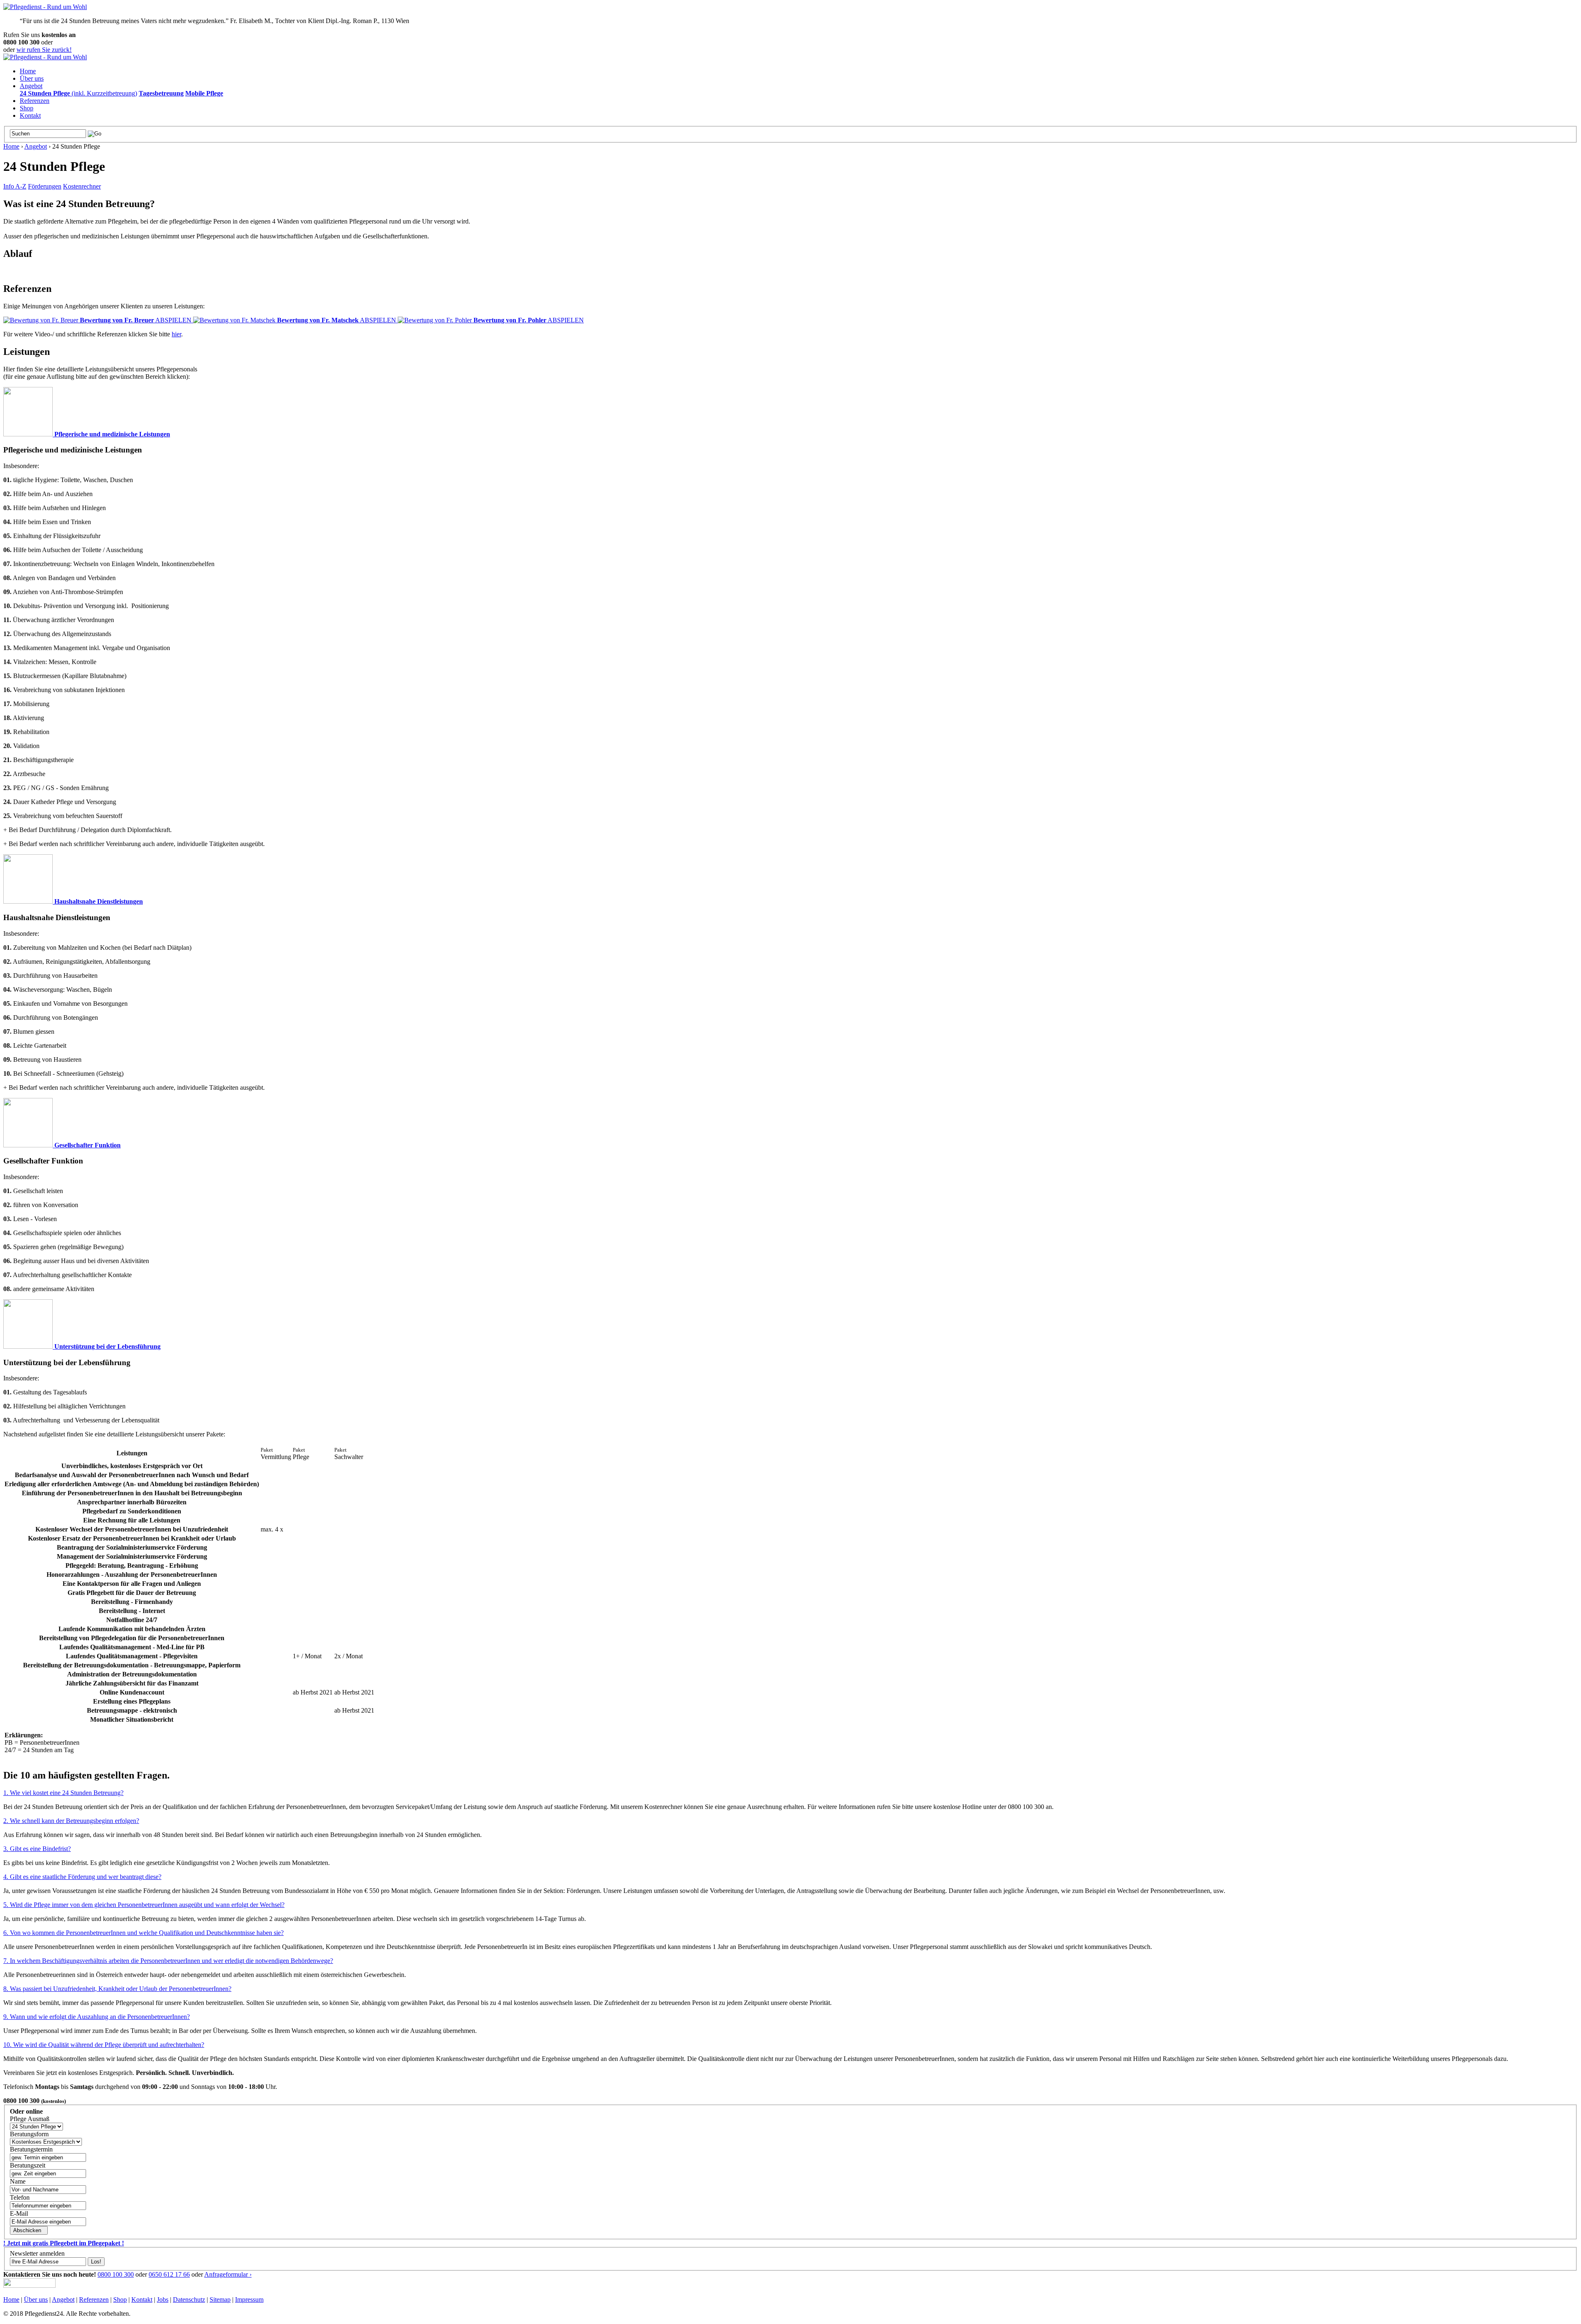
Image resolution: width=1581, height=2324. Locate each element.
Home (28, 71)
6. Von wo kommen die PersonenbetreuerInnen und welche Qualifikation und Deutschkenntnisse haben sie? (143, 1933)
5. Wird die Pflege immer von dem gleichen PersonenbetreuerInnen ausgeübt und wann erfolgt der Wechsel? (144, 1905)
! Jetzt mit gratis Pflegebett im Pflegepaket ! (64, 2243)
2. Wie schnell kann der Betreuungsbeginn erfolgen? (71, 1821)
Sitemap (220, 2300)
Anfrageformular (228, 2274)
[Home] (45, 7)
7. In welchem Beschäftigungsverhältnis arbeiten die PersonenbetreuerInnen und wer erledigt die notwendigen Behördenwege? (168, 1961)
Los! (96, 2262)
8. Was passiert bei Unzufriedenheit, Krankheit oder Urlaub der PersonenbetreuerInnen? (117, 1989)
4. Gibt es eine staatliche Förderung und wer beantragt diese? (82, 1877)
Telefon (20, 2197)
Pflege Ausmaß (30, 2119)
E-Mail (19, 2213)
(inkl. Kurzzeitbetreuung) (78, 93)
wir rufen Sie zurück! (44, 50)
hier (176, 334)
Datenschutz (189, 2300)
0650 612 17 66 (169, 2274)
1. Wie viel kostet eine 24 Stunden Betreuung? (63, 1793)
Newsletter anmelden (37, 2253)
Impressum (249, 2300)
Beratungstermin (31, 2149)
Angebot (31, 86)
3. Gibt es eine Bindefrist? (37, 1849)
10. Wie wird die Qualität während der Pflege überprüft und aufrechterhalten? (104, 2045)
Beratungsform (29, 2134)
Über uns (32, 78)
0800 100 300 (116, 2274)
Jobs (163, 2300)
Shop (27, 108)
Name (18, 2181)
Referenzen (35, 101)
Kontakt (30, 115)
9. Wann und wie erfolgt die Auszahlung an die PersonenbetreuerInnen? (97, 2017)
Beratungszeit (28, 2165)
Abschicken (28, 2230)
